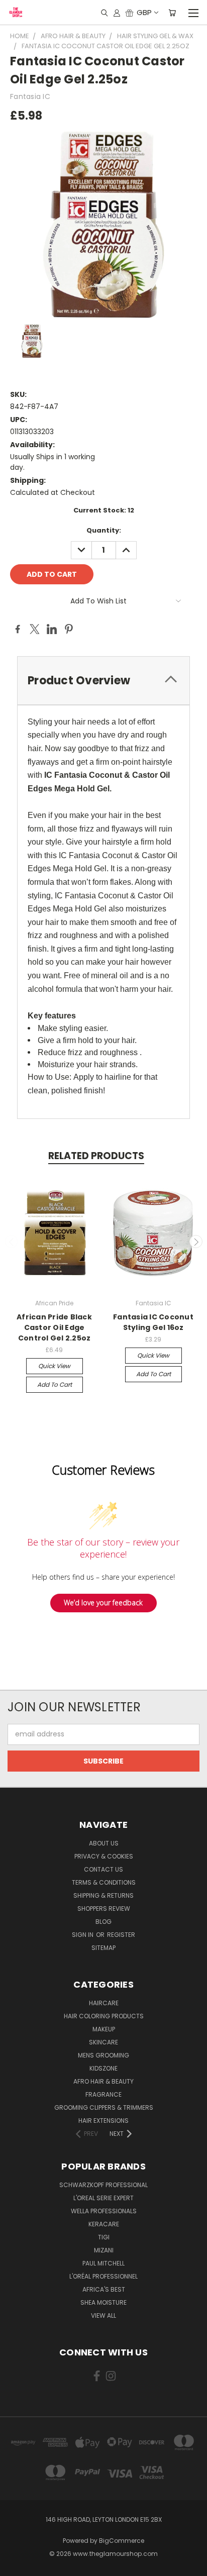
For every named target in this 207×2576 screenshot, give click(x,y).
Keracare (104, 2224)
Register (121, 1935)
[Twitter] (35, 629)
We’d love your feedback (103, 1603)
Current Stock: (104, 510)
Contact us (103, 1869)
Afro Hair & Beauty (103, 2081)
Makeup (104, 2029)
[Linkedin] (52, 629)
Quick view (54, 1366)
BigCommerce (122, 2541)
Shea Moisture (103, 2302)
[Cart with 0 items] (172, 13)
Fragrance (103, 2094)
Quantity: (104, 530)
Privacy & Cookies (104, 1856)
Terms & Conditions (104, 1882)
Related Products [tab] (96, 1156)
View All (103, 2315)
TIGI (104, 2237)
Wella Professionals (104, 2211)
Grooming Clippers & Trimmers (104, 2107)
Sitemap (103, 1948)
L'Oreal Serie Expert (103, 2198)
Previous (12, 1242)
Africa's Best (104, 2289)
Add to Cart (55, 1384)
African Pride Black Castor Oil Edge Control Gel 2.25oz (54, 1327)
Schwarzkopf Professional (103, 2185)
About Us (104, 1843)
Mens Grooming (103, 2055)
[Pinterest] (69, 629)
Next (196, 1242)
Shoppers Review (104, 1909)
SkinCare (103, 2042)
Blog (103, 1922)
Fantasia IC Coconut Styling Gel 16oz (153, 1322)
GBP (144, 12)
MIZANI (104, 2250)
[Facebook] (18, 629)
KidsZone (103, 2068)
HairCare (104, 2003)
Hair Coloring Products (104, 2016)
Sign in (83, 1935)
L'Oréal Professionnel (103, 2276)
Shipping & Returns (103, 1895)
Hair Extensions (103, 2121)
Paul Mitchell (103, 2263)
